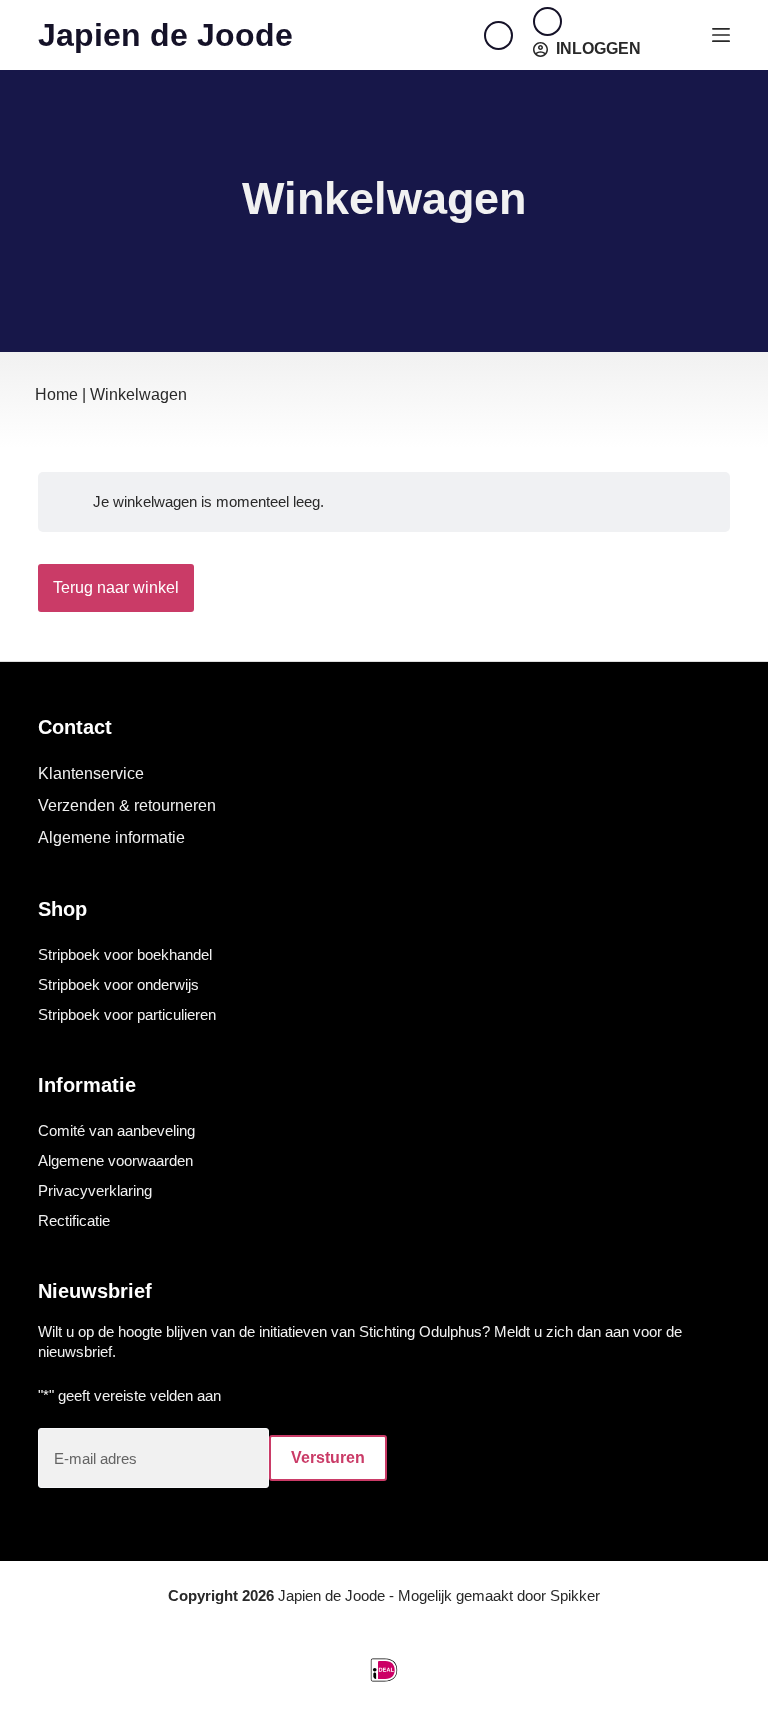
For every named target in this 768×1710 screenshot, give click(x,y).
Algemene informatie (111, 837)
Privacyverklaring (95, 1190)
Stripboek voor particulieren (127, 1014)
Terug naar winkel (116, 587)
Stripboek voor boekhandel (125, 954)
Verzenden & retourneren (127, 805)
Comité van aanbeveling (116, 1130)
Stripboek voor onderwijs (118, 984)
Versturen (328, 1457)
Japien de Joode (165, 35)
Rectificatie (74, 1220)
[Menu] (721, 35)
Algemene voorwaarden (115, 1160)
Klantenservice (91, 773)
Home (56, 394)
